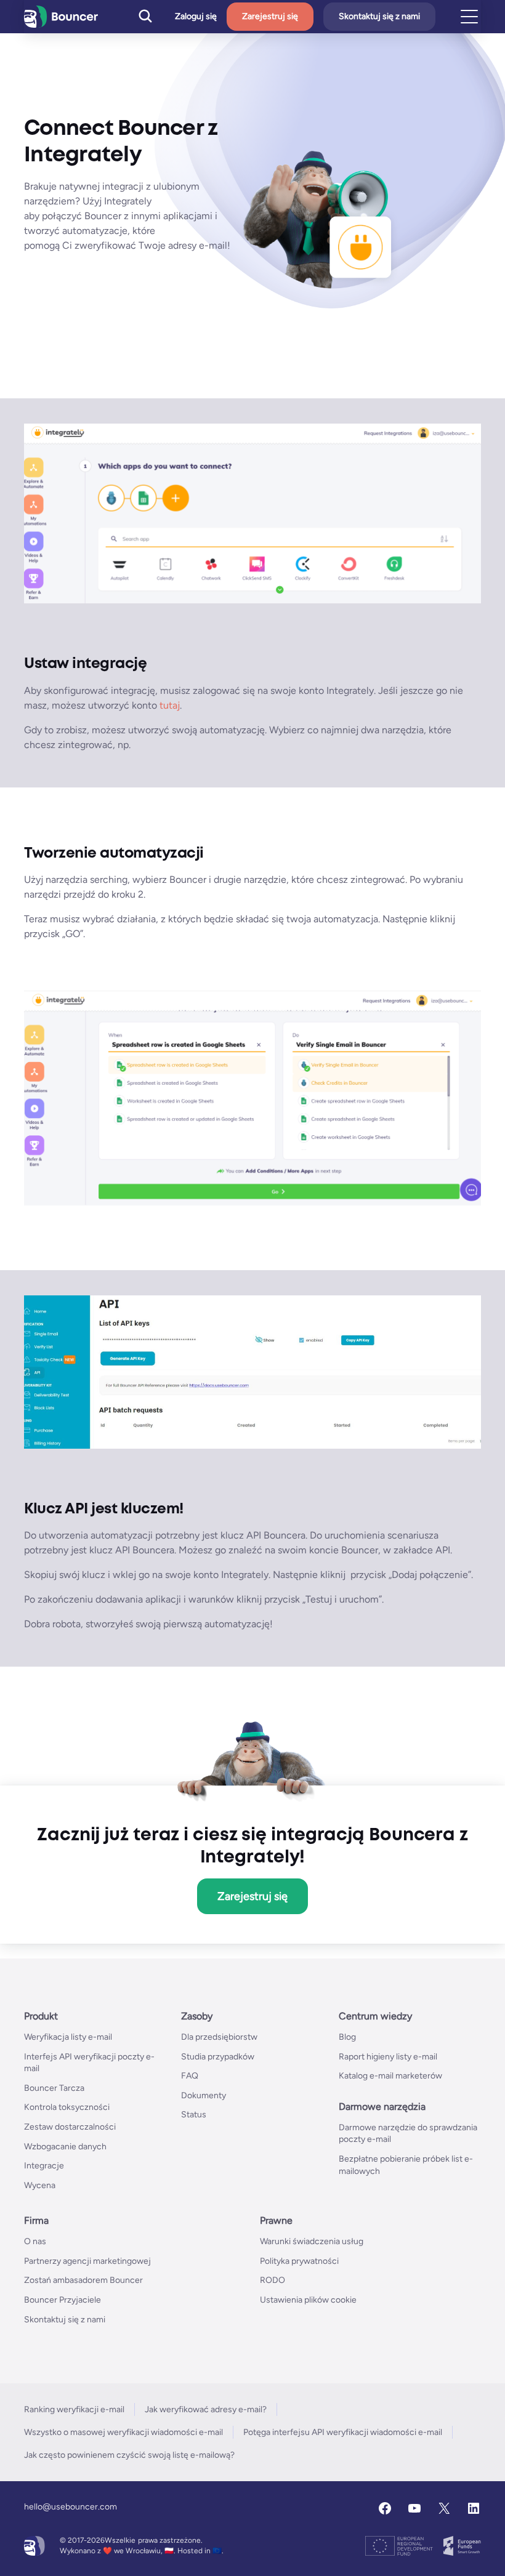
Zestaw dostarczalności (70, 2127)
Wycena (40, 2185)
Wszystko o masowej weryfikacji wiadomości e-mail (123, 2432)
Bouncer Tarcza (54, 2088)
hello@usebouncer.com (71, 2507)
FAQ (190, 2076)
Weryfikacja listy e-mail (68, 2037)
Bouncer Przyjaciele (63, 2300)
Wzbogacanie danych (65, 2147)
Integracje (44, 2166)
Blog (347, 2037)
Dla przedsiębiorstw (219, 2037)
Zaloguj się (196, 17)
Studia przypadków (218, 2057)
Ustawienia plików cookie (308, 2300)
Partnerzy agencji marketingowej (87, 2261)
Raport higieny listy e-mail (388, 2057)
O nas (35, 2241)
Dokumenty (204, 2095)
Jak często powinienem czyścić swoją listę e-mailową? (129, 2455)
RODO (273, 2280)
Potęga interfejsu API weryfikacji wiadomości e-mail (343, 2432)
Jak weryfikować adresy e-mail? (206, 2409)
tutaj (170, 705)
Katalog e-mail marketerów (390, 2076)
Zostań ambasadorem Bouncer (83, 2280)
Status (194, 2115)
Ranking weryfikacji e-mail (74, 2409)
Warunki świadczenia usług (312, 2241)
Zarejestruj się (270, 16)
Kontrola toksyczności (67, 2107)
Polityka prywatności (299, 2261)
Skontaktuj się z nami (379, 16)
